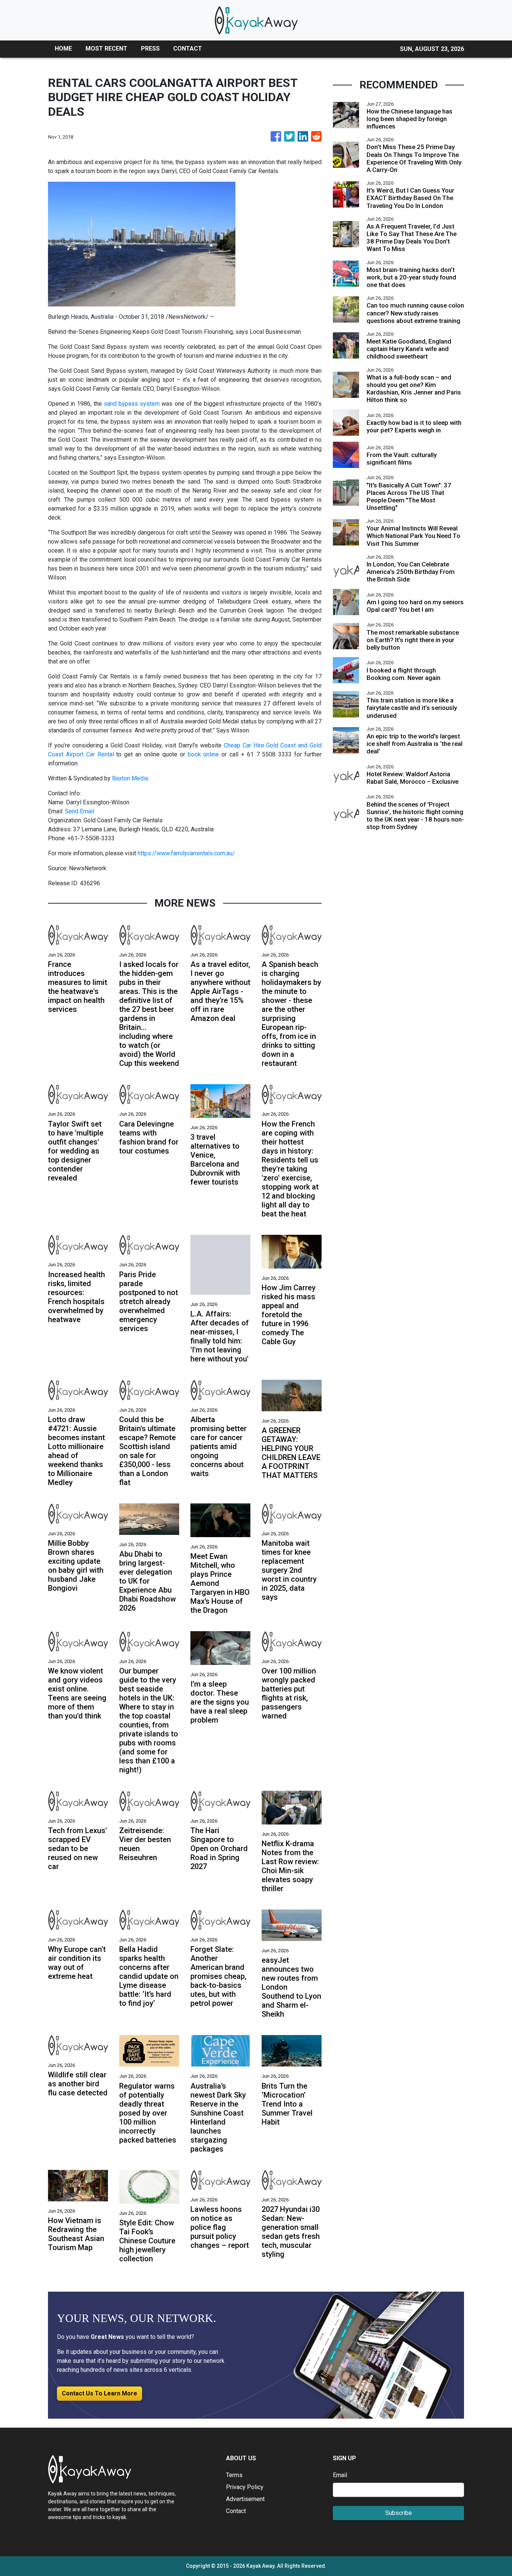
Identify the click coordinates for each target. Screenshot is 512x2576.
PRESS (150, 49)
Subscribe (399, 2513)
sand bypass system (132, 404)
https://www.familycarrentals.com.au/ (186, 853)
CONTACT (188, 49)
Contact (236, 2511)
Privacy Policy (245, 2487)
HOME (63, 49)
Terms (234, 2475)
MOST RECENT (106, 49)
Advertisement (245, 2499)
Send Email (79, 811)
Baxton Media (130, 778)
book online (204, 754)
